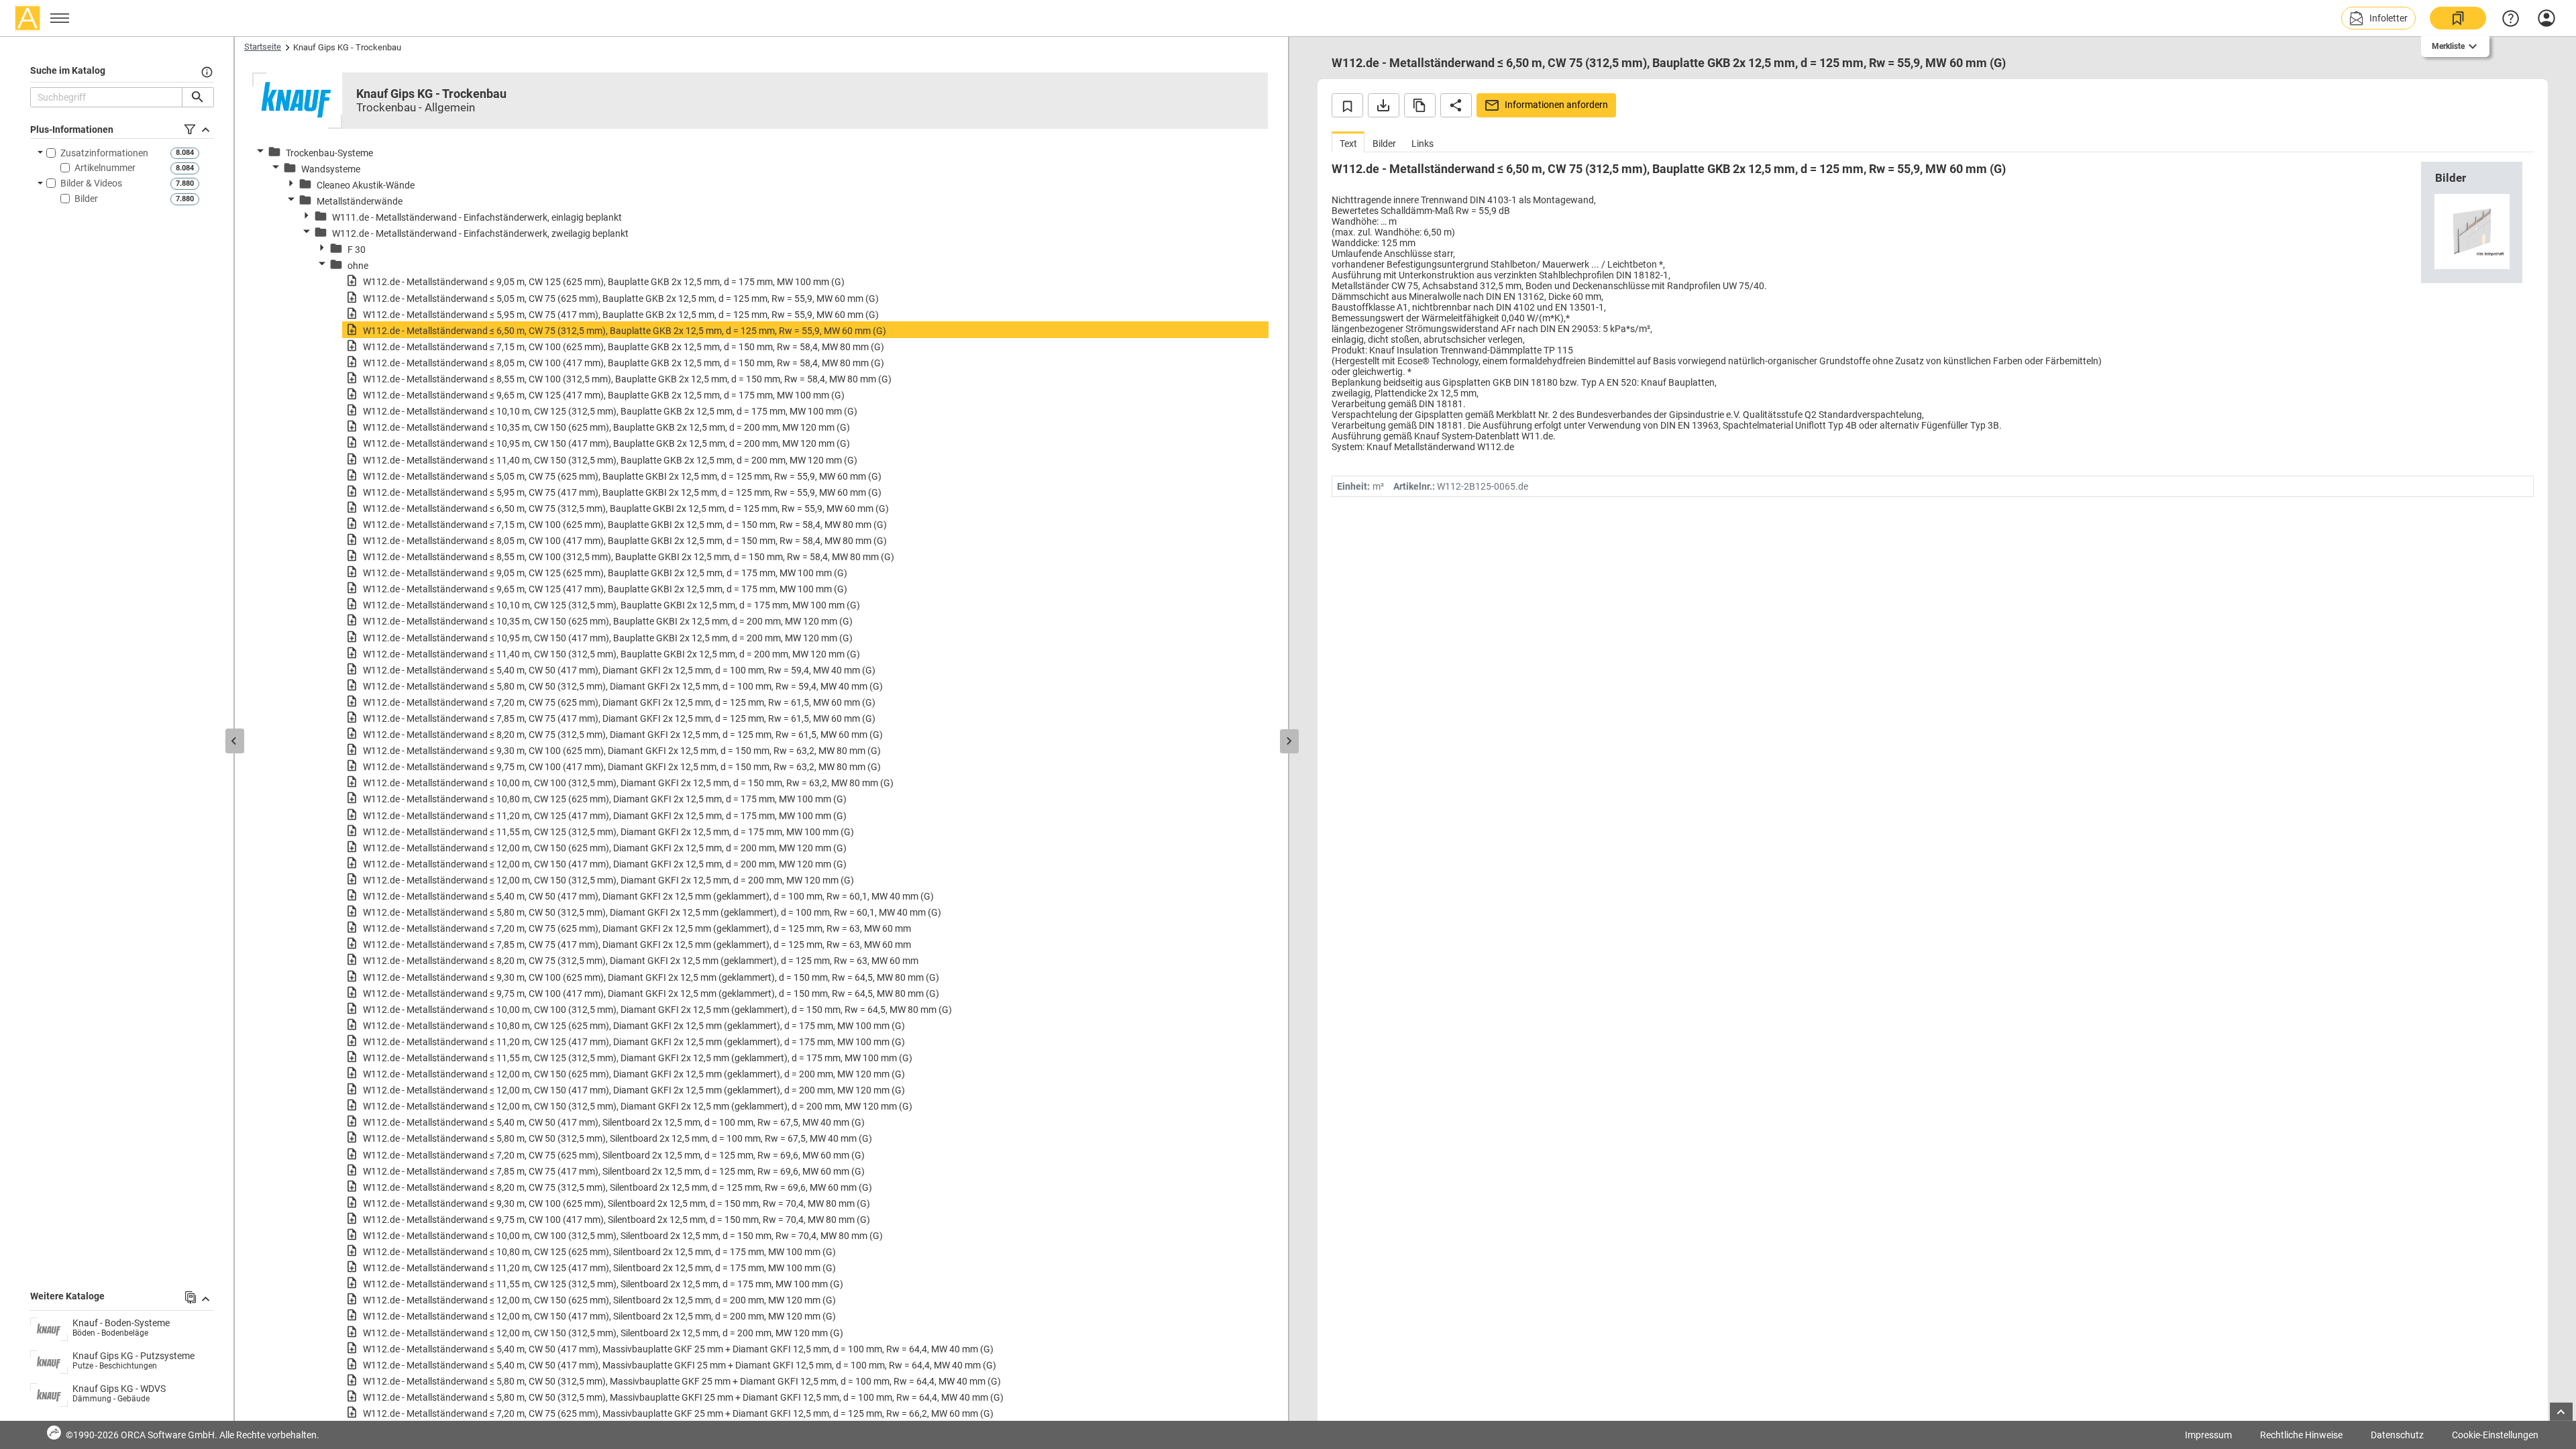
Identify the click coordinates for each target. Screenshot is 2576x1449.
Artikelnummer (105, 168)
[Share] (1456, 105)
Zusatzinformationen (104, 153)
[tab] (1348, 142)
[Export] (1384, 105)
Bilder (86, 199)
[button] (2378, 18)
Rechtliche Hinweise (2301, 1435)
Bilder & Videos (91, 183)
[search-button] (198, 97)
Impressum (2208, 1435)
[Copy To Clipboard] (1420, 105)
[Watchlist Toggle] (1347, 105)
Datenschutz (2397, 1435)
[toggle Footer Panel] (2561, 1412)
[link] (2458, 18)
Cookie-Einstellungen (2495, 1435)
